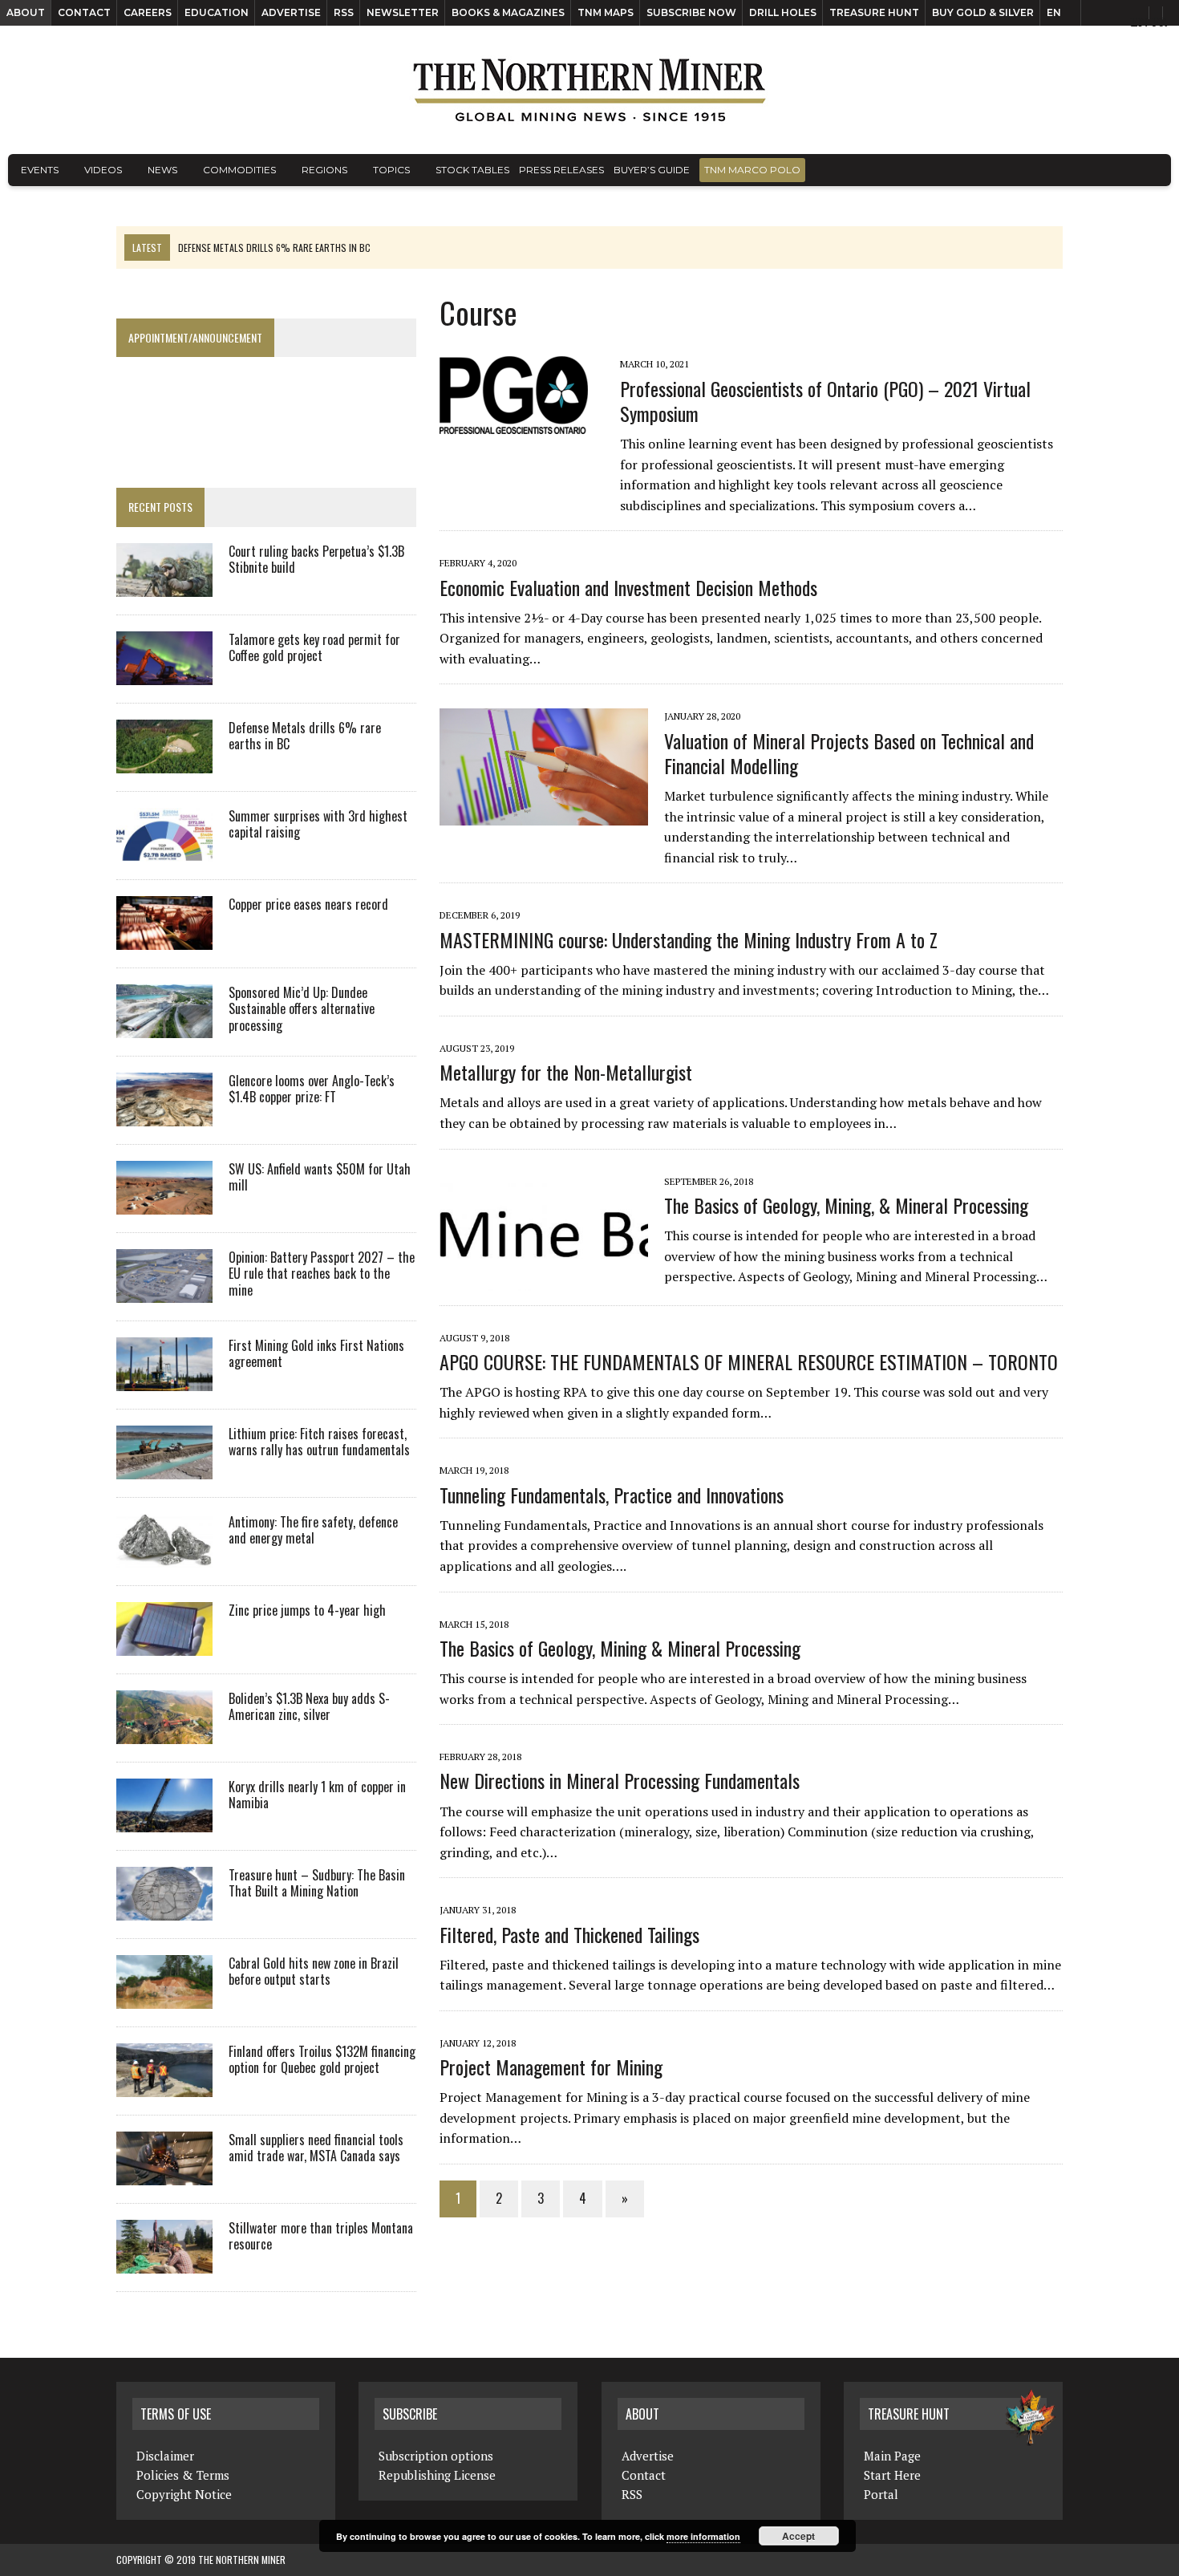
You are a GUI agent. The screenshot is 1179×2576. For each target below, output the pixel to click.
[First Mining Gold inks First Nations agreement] (164, 1380)
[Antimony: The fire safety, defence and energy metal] (164, 1556)
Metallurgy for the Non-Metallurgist (566, 1072)
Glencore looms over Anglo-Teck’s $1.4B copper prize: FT (312, 1089)
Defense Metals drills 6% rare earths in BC (305, 736)
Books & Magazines (508, 12)
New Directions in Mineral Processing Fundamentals (620, 1780)
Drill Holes (783, 12)
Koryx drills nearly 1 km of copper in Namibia (317, 1795)
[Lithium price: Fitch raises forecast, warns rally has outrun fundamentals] (164, 1468)
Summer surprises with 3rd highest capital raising (318, 824)
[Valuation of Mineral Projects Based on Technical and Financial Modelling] (552, 815)
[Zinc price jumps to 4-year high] (164, 1645)
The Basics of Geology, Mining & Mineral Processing (620, 1648)
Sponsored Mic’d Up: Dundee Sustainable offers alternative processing (302, 1009)
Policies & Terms (183, 2475)
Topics (391, 170)
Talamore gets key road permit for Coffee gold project (314, 648)
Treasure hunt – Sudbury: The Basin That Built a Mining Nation (317, 1883)
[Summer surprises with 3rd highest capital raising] (164, 850)
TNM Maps (606, 12)
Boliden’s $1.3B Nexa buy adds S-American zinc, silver (309, 1707)
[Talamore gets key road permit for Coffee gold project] (164, 674)
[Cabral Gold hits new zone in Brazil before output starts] (164, 1998)
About (26, 12)
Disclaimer (165, 2456)
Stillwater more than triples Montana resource (321, 2236)
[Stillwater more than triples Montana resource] (164, 2262)
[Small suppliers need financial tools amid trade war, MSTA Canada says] (164, 2174)
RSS (344, 12)
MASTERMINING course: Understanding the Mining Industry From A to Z (689, 939)
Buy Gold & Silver (983, 12)
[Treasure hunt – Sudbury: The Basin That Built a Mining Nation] (164, 1909)
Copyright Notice (184, 2494)
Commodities (239, 170)
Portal (881, 2494)
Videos (103, 170)
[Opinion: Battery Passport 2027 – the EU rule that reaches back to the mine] (164, 1292)
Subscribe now (691, 12)
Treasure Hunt (874, 12)
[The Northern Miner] (589, 90)
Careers (148, 12)
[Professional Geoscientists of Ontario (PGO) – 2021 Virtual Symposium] (522, 424)
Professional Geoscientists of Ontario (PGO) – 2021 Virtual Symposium (825, 401)
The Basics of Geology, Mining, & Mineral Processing (846, 1205)
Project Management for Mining (551, 2067)
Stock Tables (472, 170)
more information (703, 2536)
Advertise (291, 12)
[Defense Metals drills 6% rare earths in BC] (164, 762)
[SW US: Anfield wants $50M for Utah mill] (164, 1203)
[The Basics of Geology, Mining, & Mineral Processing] (552, 1280)
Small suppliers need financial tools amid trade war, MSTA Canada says (316, 2148)
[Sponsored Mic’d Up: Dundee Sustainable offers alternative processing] (164, 1027)
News (162, 170)
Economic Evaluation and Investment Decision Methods (628, 587)
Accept (798, 2536)
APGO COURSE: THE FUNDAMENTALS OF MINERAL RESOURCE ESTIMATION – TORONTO (749, 1361)
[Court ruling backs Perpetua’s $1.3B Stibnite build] (164, 586)
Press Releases (561, 170)
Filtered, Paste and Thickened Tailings (569, 1934)
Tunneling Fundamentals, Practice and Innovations (612, 1495)
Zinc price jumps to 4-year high (307, 1610)
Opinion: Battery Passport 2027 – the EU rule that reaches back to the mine (322, 1274)
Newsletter (403, 12)
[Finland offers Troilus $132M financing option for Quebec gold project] (164, 2086)
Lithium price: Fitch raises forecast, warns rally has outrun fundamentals (319, 1442)
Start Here (892, 2475)
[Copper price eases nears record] (164, 939)
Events (40, 170)
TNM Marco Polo (752, 170)
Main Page (892, 2456)
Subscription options (436, 2456)
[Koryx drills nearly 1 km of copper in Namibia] (164, 1821)
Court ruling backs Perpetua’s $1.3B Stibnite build (316, 560)
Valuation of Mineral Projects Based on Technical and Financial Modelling (849, 753)
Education (217, 12)
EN (1054, 12)
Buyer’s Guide (652, 170)
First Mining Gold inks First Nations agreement (316, 1354)
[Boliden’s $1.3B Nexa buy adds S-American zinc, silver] (164, 1733)
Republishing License (437, 2475)
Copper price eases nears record (308, 904)
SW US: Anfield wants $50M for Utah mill (320, 1177)
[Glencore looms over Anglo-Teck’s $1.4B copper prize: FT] (164, 1115)
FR (1159, 22)
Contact (84, 12)
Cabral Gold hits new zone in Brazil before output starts (314, 1972)
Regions (324, 170)
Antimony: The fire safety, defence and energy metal (313, 1530)
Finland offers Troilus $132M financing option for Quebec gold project (322, 2060)
